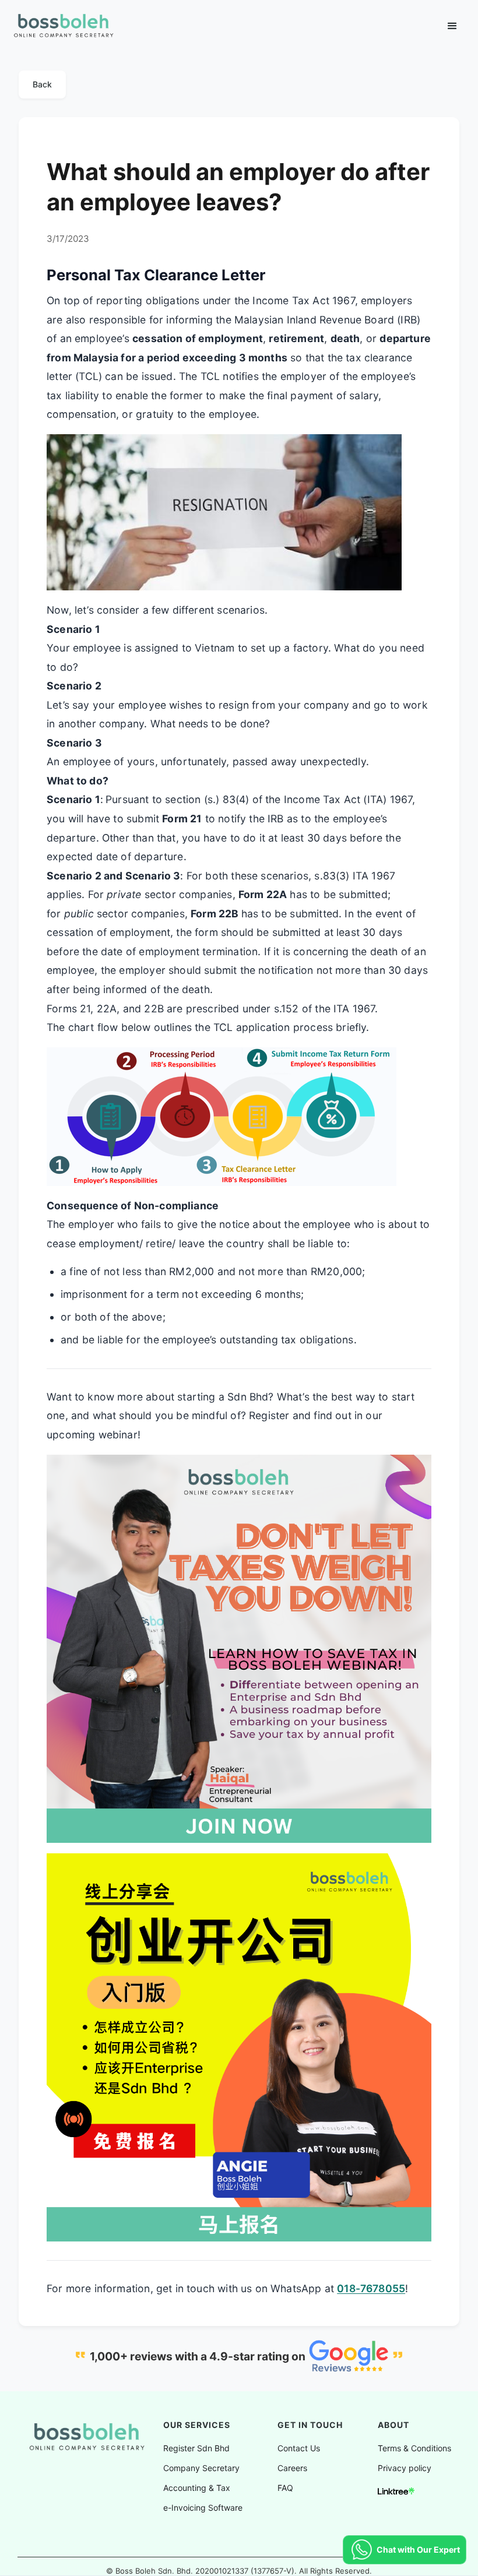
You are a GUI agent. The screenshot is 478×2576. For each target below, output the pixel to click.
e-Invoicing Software (203, 2508)
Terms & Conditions (414, 2448)
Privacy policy (405, 2468)
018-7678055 (371, 2288)
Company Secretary (201, 2468)
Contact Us (299, 2448)
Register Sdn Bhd (196, 2448)
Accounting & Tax (197, 2488)
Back (42, 84)
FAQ (285, 2488)
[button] (452, 26)
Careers (292, 2468)
